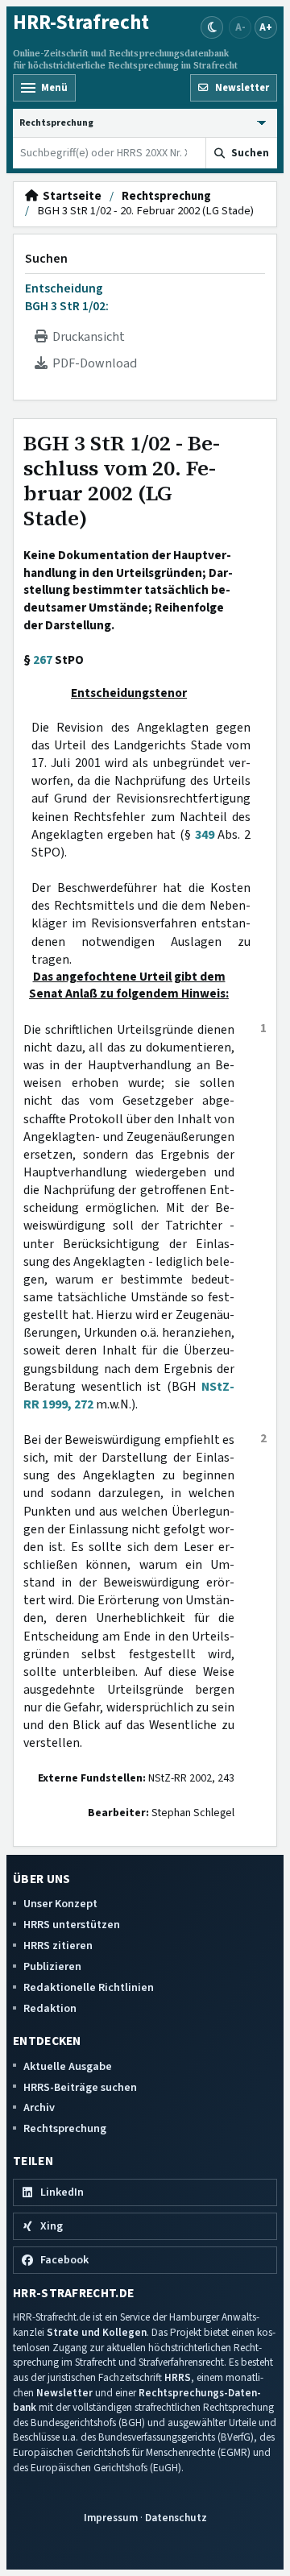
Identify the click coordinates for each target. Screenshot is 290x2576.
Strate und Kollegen (97, 2332)
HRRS (178, 2377)
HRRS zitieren (58, 1945)
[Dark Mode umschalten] (212, 27)
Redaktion (50, 2008)
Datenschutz (176, 2518)
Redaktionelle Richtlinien (89, 1987)
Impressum (111, 2518)
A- (240, 27)
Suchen (46, 259)
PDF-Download (92, 363)
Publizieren (52, 1966)
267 (43, 660)
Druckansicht (86, 337)
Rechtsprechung (166, 197)
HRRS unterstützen (72, 1925)
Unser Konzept (60, 1904)
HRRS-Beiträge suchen (80, 2087)
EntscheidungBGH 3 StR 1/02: (67, 297)
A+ (266, 27)
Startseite (70, 197)
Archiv (39, 2107)
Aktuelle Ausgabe (68, 2066)
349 (205, 835)
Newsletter (64, 2393)
